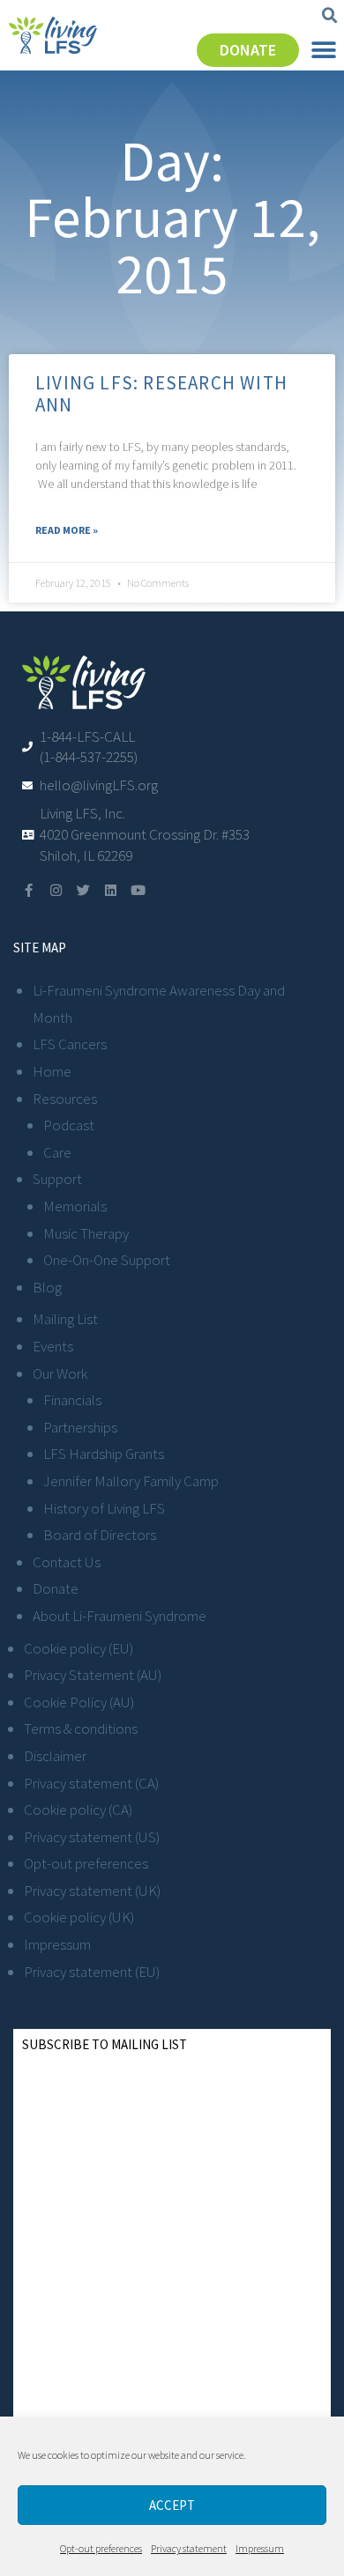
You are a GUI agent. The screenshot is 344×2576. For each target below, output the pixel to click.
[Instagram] (56, 890)
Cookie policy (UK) (79, 1917)
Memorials (75, 1206)
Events (53, 1346)
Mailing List (65, 1319)
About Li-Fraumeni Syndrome (120, 1616)
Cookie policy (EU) (79, 1648)
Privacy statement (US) (92, 1837)
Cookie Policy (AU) (79, 1702)
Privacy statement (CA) (91, 1783)
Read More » (67, 530)
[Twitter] (83, 890)
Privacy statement (189, 2548)
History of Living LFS (104, 1508)
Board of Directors (100, 1535)
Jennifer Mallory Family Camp (131, 1481)
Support (57, 1179)
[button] (330, 16)
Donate (56, 1588)
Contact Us (67, 1562)
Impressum (260, 2548)
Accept (172, 2505)
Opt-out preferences (101, 2548)
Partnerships (80, 1427)
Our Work (60, 1373)
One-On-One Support (107, 1260)
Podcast (69, 1125)
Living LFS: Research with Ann (161, 394)
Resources (65, 1099)
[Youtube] (138, 890)
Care (57, 1152)
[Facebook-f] (29, 890)
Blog (47, 1287)
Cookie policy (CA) (78, 1810)
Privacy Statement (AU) (93, 1675)
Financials (72, 1400)
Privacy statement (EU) (92, 1972)
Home (52, 1071)
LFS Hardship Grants (104, 1454)
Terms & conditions (81, 1728)
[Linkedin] (111, 890)
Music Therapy (86, 1233)
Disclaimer (55, 1756)
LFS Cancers (70, 1044)
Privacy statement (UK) (92, 1891)
